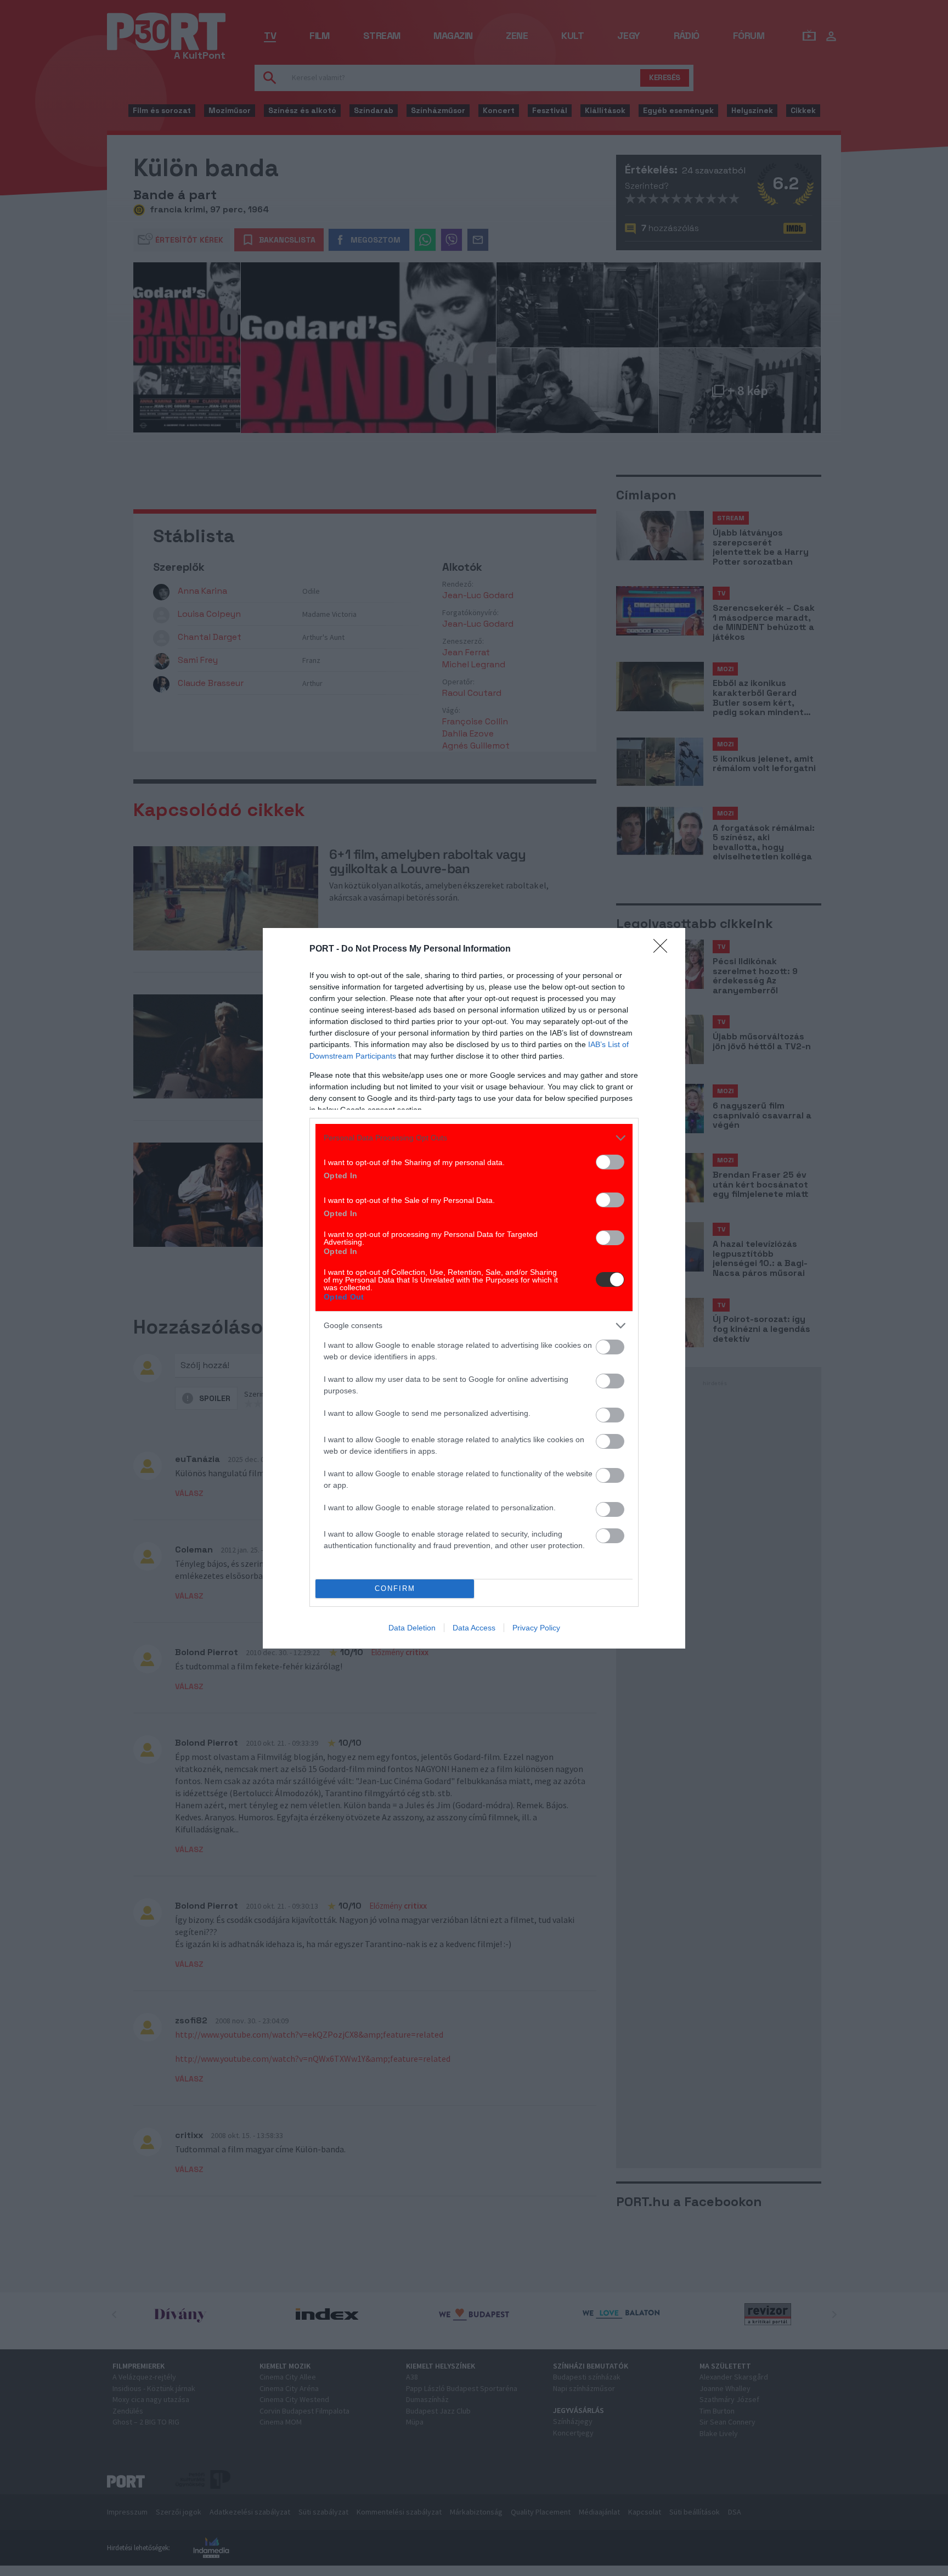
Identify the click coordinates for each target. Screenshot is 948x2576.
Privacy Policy (536, 1628)
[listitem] (474, 1138)
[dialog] (474, 1288)
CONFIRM (395, 1588)
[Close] (664, 949)
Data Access (474, 1628)
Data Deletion (412, 1628)
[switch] (610, 1162)
